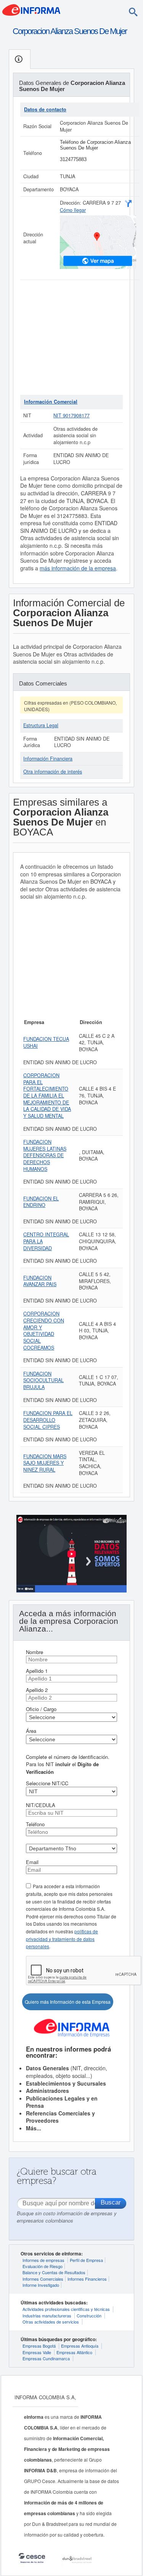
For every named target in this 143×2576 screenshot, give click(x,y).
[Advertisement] (71, 337)
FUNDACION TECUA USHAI (46, 1042)
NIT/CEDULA (41, 1805)
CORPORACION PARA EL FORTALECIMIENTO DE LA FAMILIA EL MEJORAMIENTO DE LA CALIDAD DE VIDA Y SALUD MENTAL (47, 1096)
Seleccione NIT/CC (47, 1783)
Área (31, 1731)
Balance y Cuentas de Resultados (54, 2272)
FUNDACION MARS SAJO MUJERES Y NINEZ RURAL (45, 1463)
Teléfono (35, 1824)
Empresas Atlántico (74, 2352)
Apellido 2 (37, 1690)
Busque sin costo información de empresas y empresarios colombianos (67, 2217)
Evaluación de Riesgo (43, 2266)
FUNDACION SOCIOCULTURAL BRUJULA (43, 1380)
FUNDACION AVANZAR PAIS (40, 1281)
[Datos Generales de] (20, 59)
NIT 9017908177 (71, 415)
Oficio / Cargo (41, 1709)
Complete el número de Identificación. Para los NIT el (68, 1764)
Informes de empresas (43, 2260)
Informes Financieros (87, 2279)
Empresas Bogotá (39, 2346)
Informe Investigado (41, 2285)
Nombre (35, 1652)
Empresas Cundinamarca (46, 2358)
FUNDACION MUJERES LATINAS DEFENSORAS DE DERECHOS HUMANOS (45, 1155)
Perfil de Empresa (86, 2260)
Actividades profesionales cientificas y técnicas (66, 2309)
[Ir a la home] (31, 9)
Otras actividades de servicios (51, 2322)
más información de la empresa (78, 568)
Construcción (89, 2315)
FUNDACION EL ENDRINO (41, 1202)
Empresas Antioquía (80, 2346)
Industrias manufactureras (47, 2315)
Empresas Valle (37, 2352)
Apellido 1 (37, 1671)
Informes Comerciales (43, 2279)
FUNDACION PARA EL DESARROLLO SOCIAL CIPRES (48, 1420)
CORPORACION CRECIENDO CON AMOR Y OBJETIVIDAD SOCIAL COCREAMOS (44, 1330)
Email (32, 1862)
